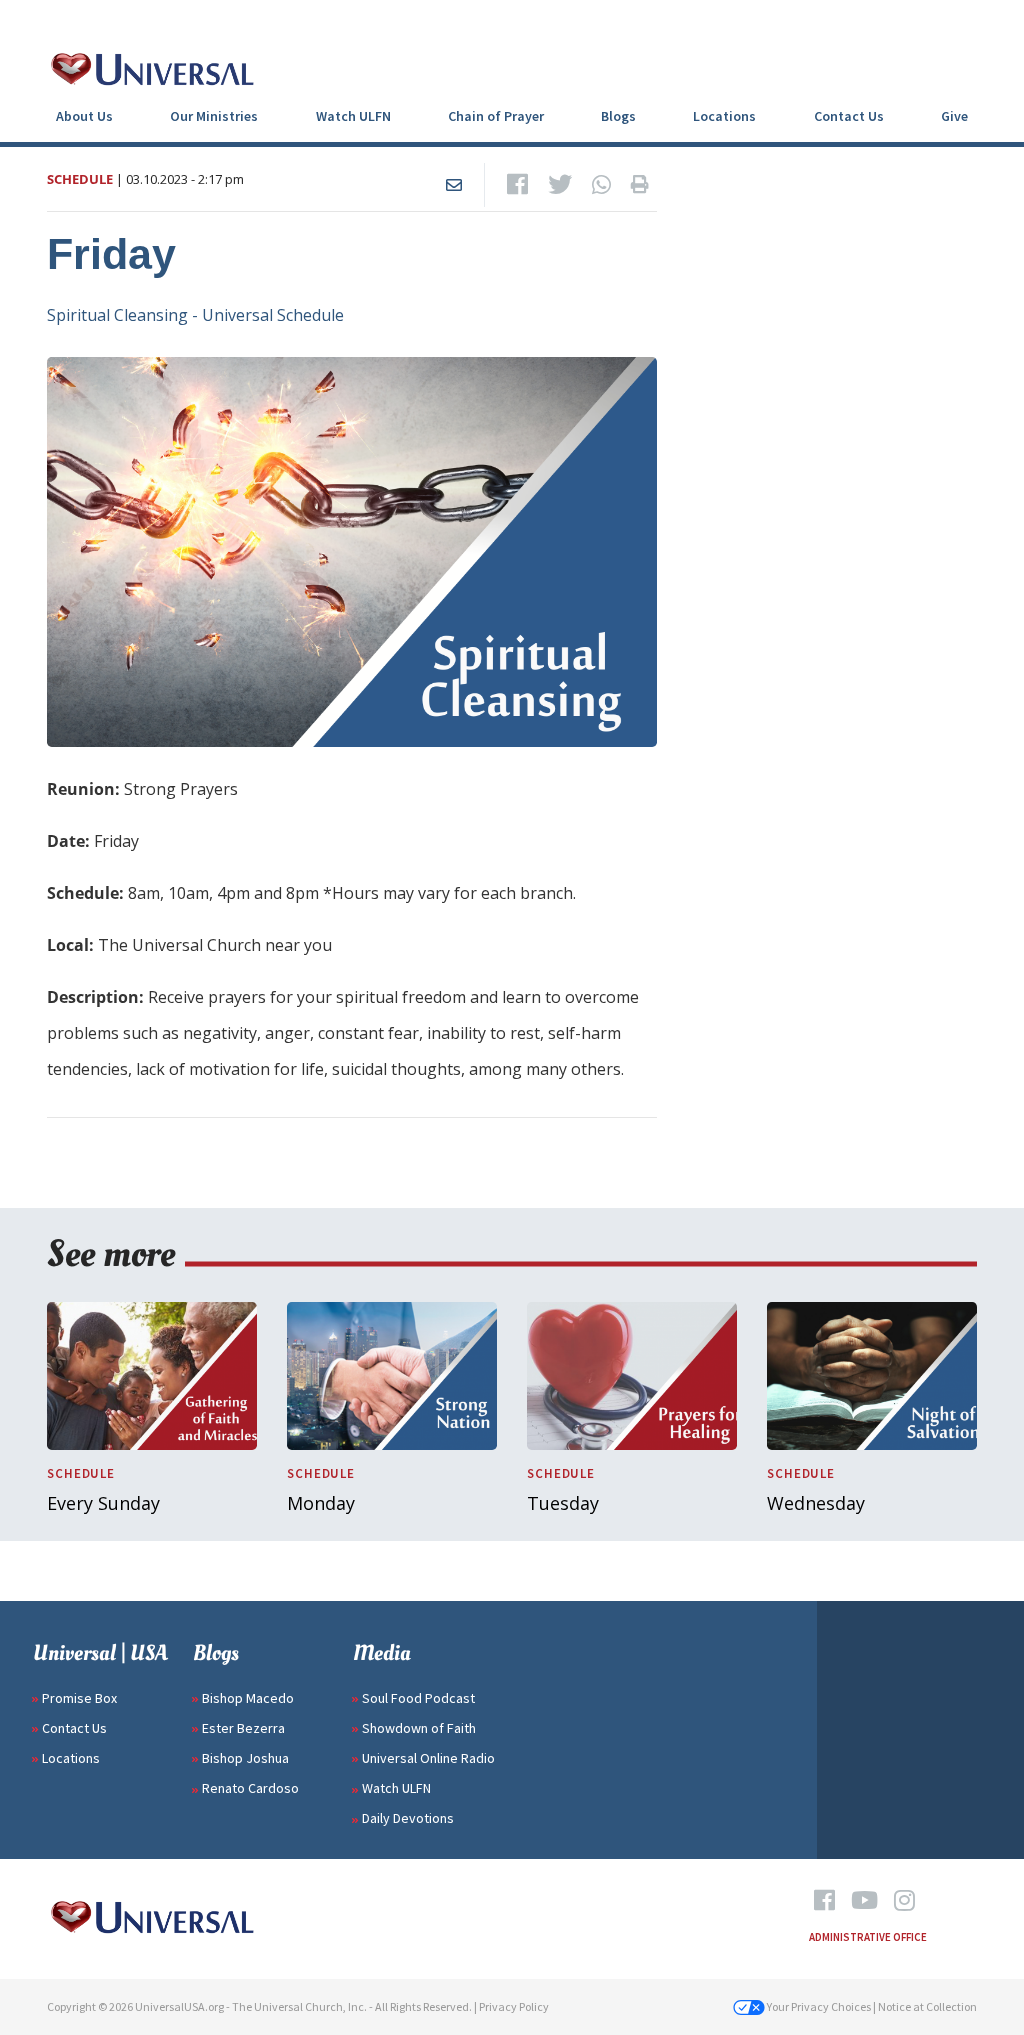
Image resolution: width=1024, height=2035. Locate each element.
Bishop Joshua (245, 1758)
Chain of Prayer (496, 116)
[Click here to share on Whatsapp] (601, 185)
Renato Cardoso (250, 1788)
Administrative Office (868, 1937)
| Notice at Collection (925, 2006)
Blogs (618, 116)
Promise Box (79, 1698)
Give (954, 116)
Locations (724, 116)
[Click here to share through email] (454, 185)
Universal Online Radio (428, 1758)
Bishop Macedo (248, 1698)
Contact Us (849, 116)
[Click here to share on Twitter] (560, 185)
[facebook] (824, 1900)
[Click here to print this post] (640, 185)
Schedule (80, 179)
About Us (84, 116)
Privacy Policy (514, 2006)
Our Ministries (214, 116)
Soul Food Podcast (418, 1698)
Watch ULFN (353, 116)
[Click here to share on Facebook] (517, 185)
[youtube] (864, 1900)
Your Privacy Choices (818, 2006)
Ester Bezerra (243, 1728)
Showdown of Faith (419, 1728)
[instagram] (904, 1900)
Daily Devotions (408, 1818)
